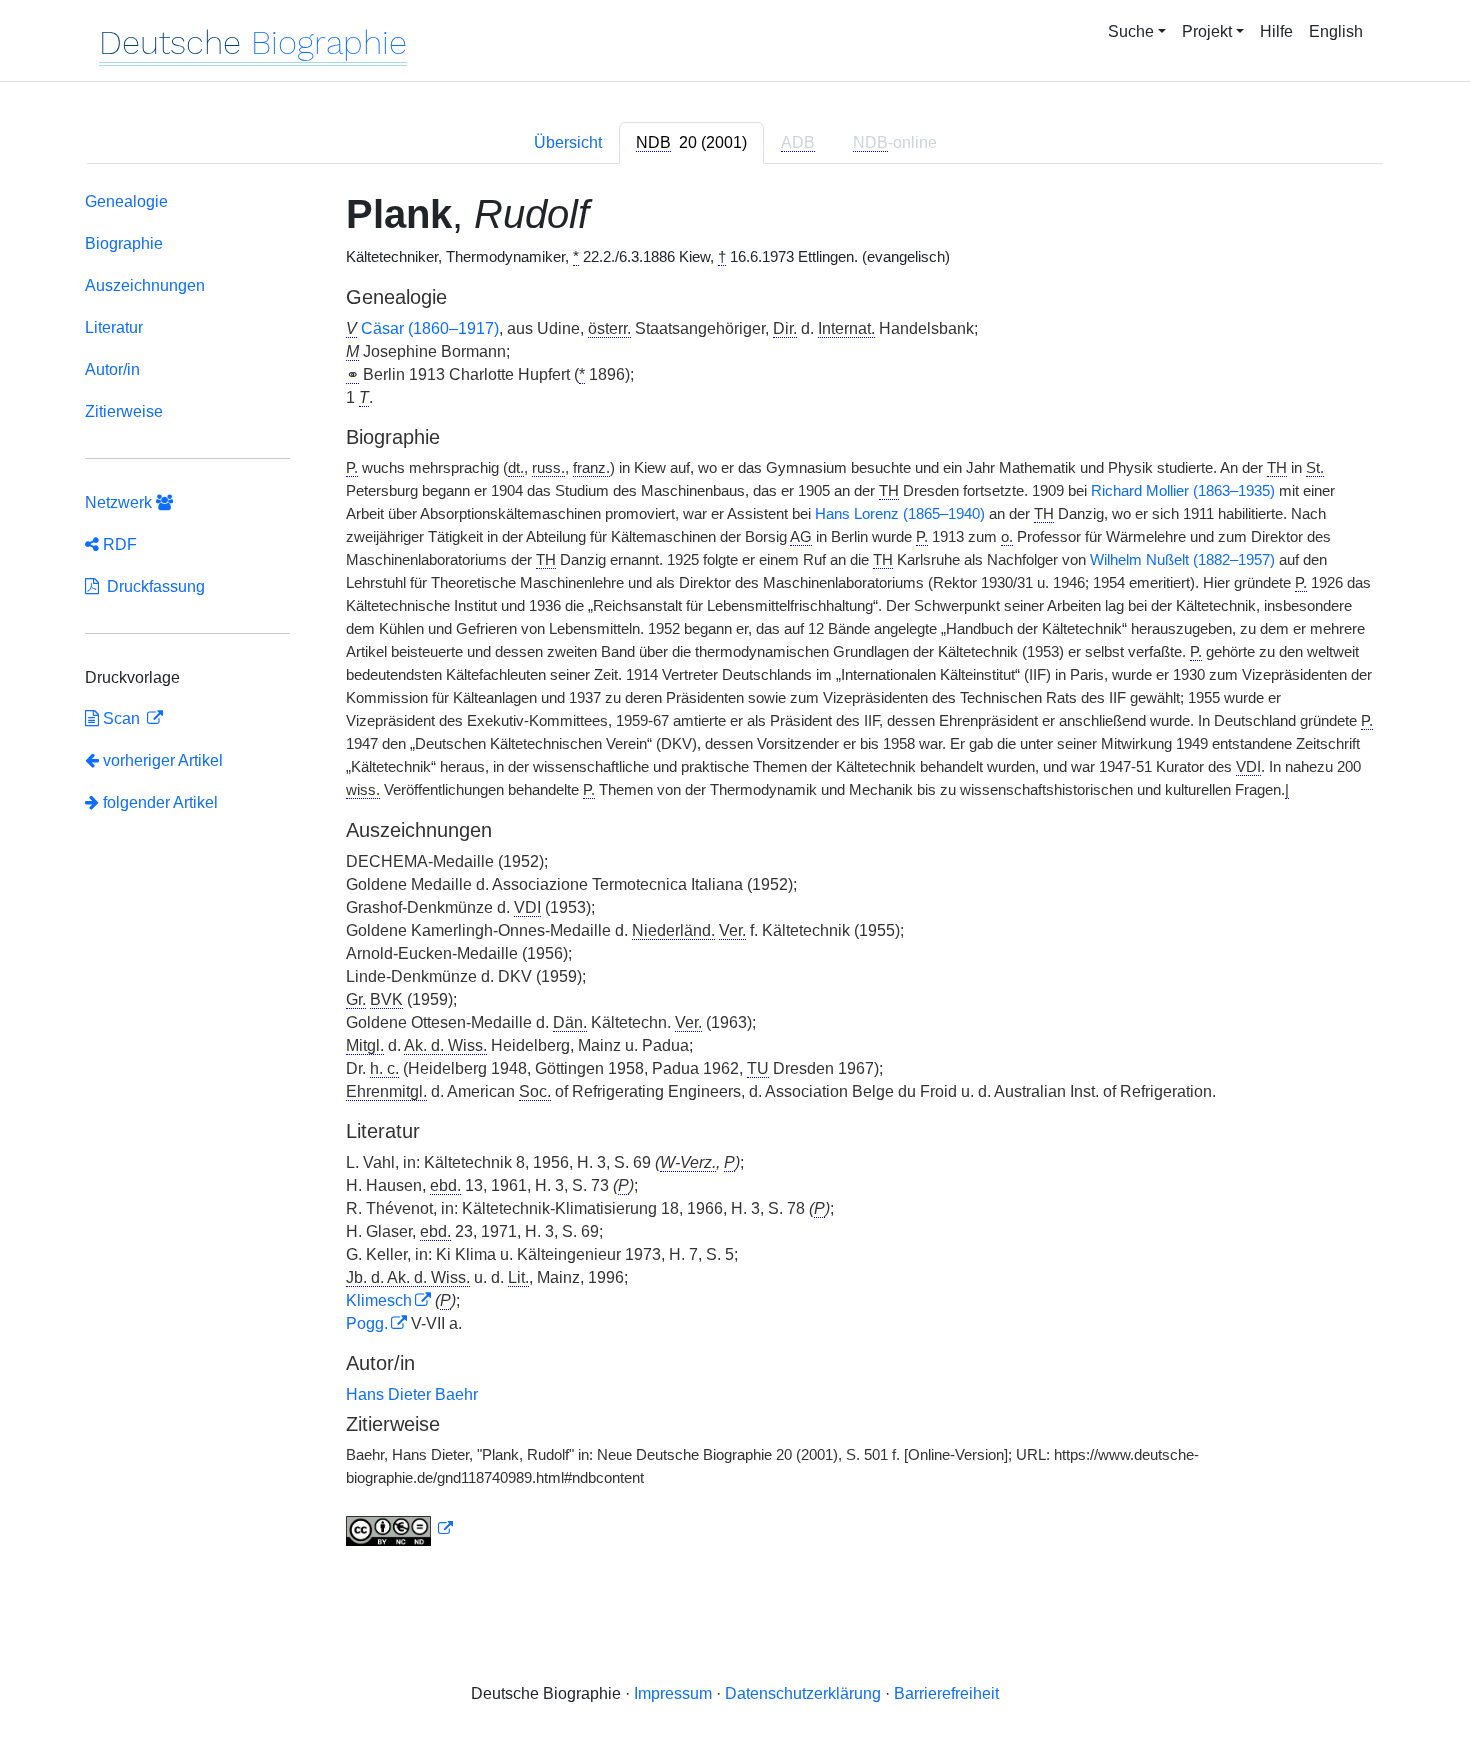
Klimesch (379, 1300)
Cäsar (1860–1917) (430, 328)
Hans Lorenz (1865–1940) (900, 514)
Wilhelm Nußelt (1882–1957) (1182, 560)
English (1336, 31)
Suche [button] (1131, 31)
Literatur (114, 327)
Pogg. (367, 1323)
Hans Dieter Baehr (412, 1394)
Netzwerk (120, 502)
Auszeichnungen (145, 285)
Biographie (124, 243)
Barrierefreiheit (946, 1693)
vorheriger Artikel (163, 760)
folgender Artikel (158, 802)
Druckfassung (152, 586)
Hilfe (1276, 31)
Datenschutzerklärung (803, 1693)
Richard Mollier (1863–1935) (1183, 491)
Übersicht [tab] (568, 142)
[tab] (691, 143)
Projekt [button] (1207, 31)
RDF (118, 544)
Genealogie (126, 201)
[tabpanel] (735, 873)
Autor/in (112, 369)
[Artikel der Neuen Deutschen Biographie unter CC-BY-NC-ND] (400, 1529)
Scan (121, 718)
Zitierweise (124, 411)
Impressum (673, 1693)
